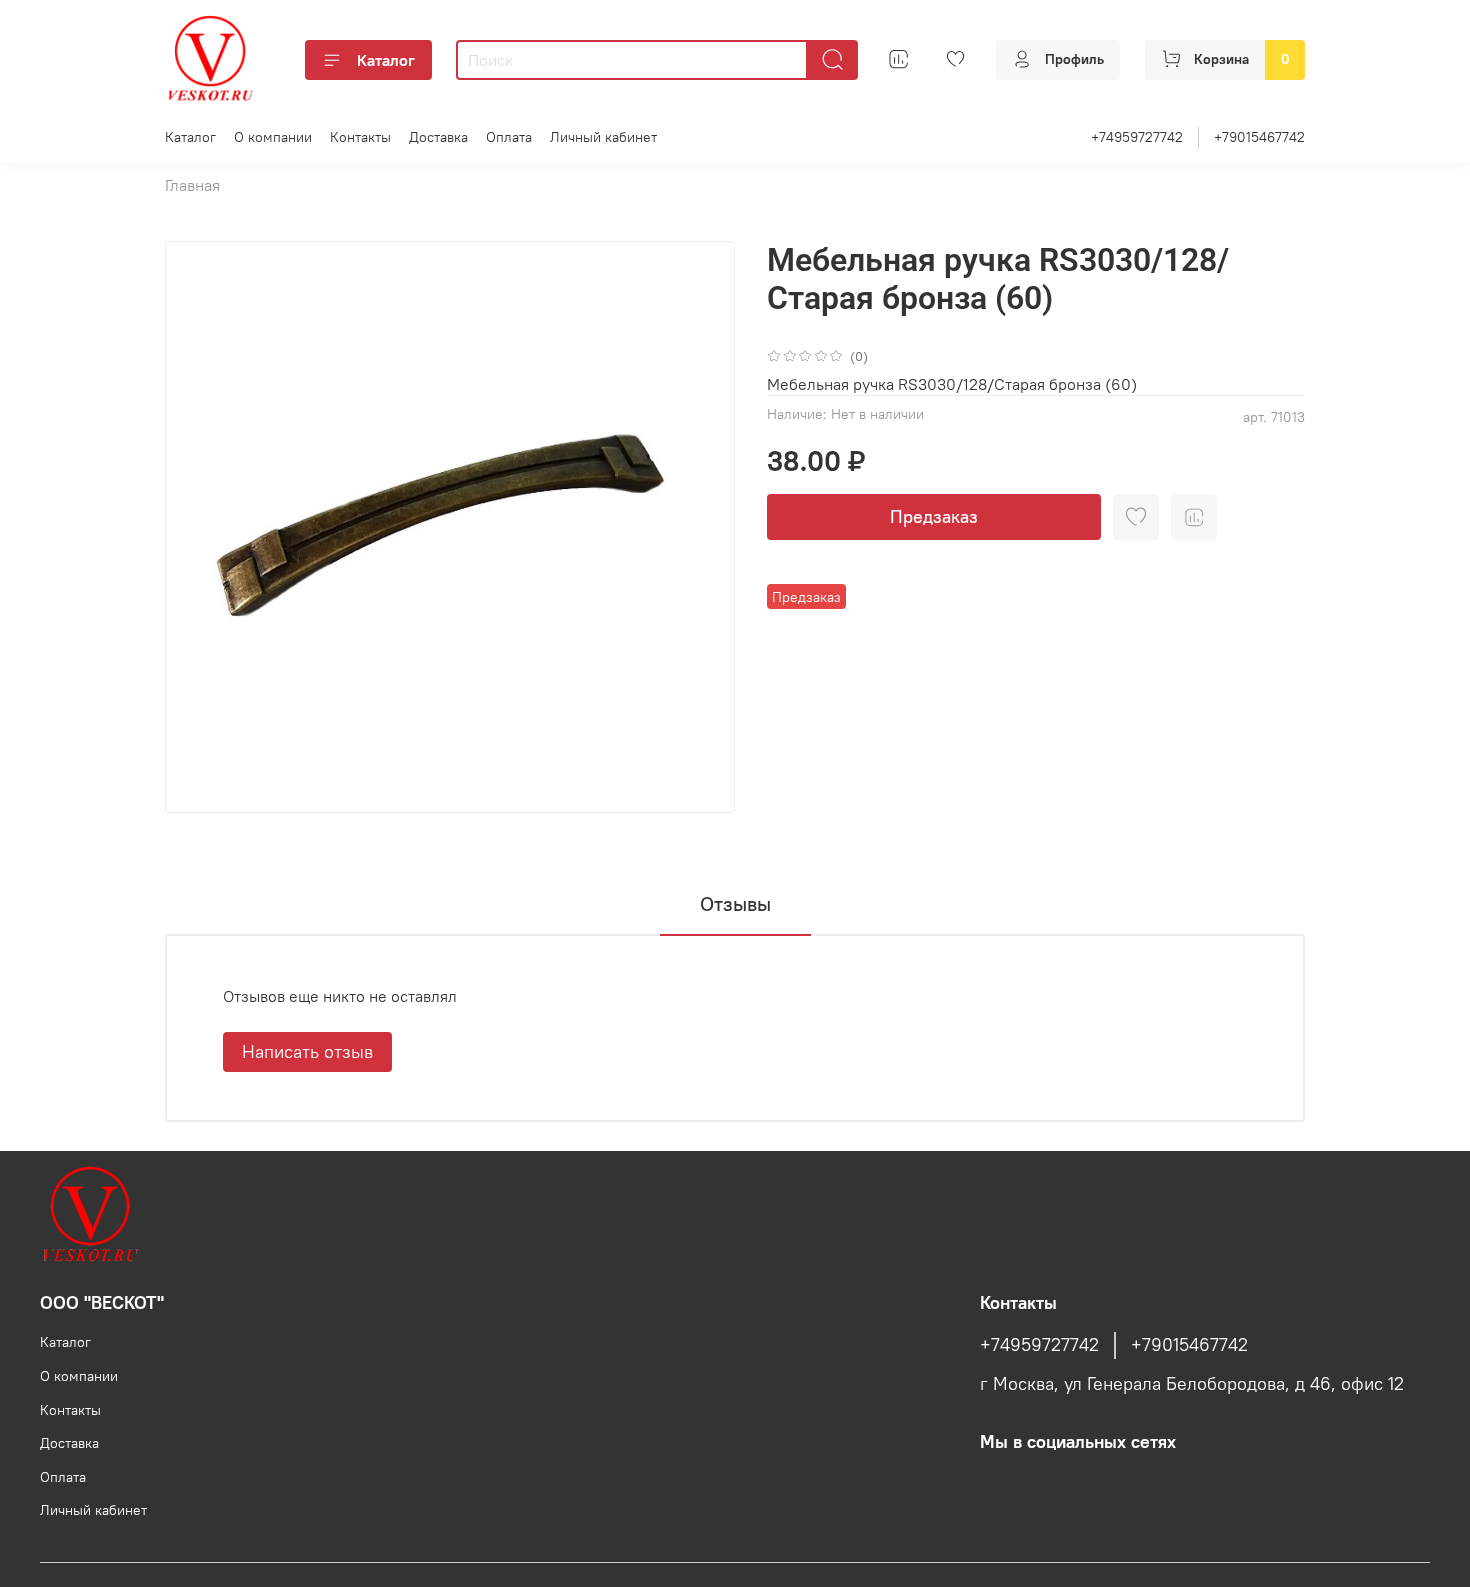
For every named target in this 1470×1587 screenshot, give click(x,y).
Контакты (360, 137)
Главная (192, 185)
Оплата (509, 137)
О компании (273, 137)
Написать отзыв (307, 1051)
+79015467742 (1259, 137)
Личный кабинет (603, 137)
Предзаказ (934, 516)
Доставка (438, 137)
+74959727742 (1137, 137)
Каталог (386, 60)
